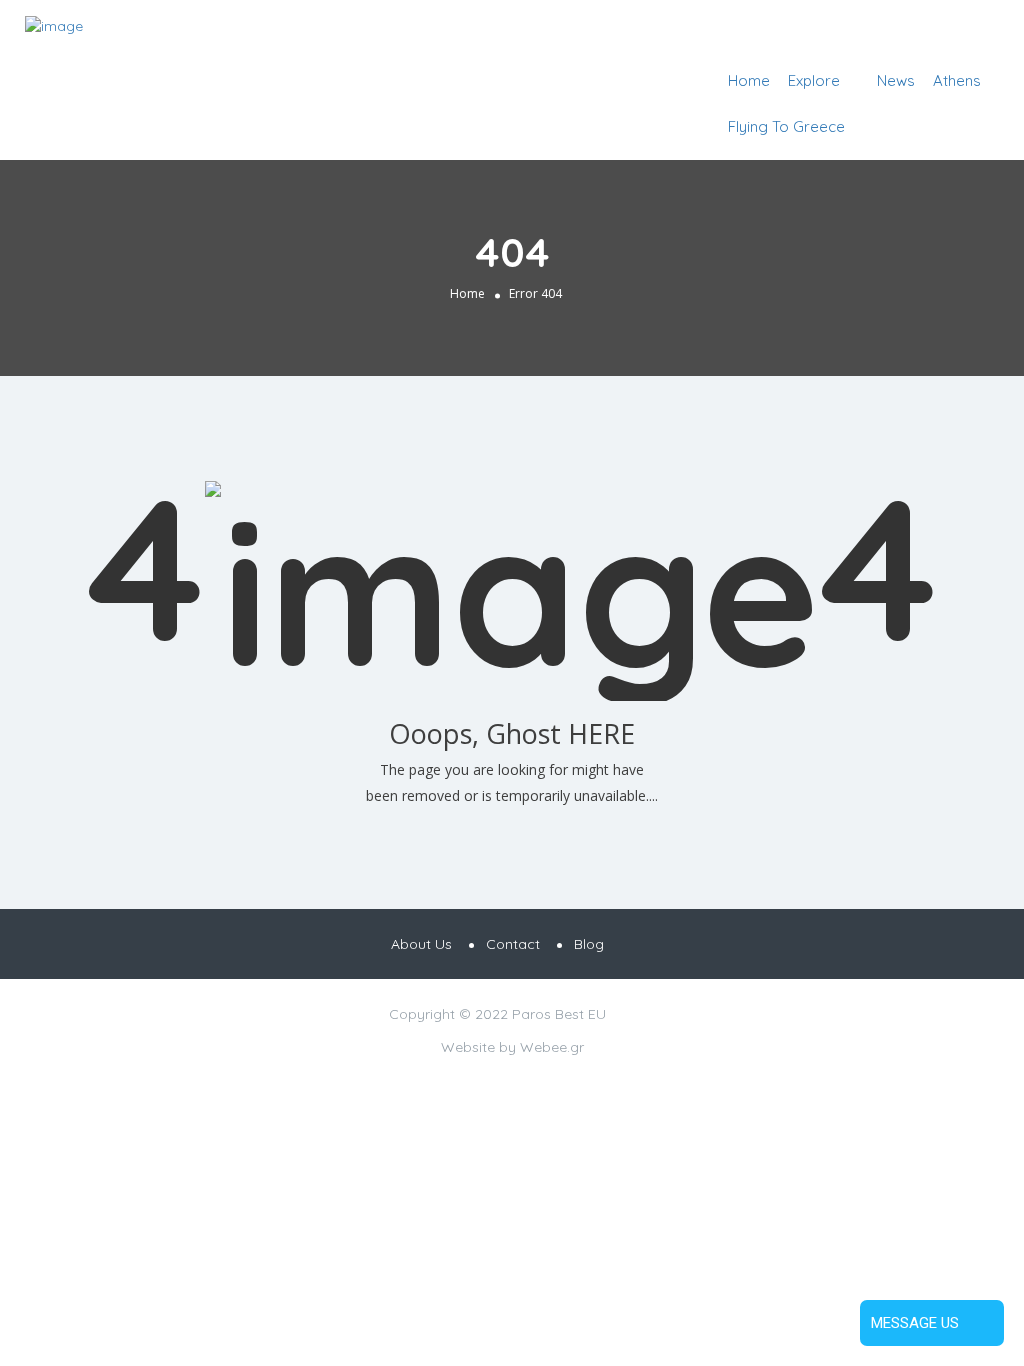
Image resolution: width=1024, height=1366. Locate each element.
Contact (513, 944)
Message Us (915, 1323)
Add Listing (937, 32)
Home (749, 80)
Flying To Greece (786, 126)
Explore (814, 80)
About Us (421, 944)
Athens (957, 80)
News (896, 80)
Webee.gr (552, 1047)
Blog (589, 944)
